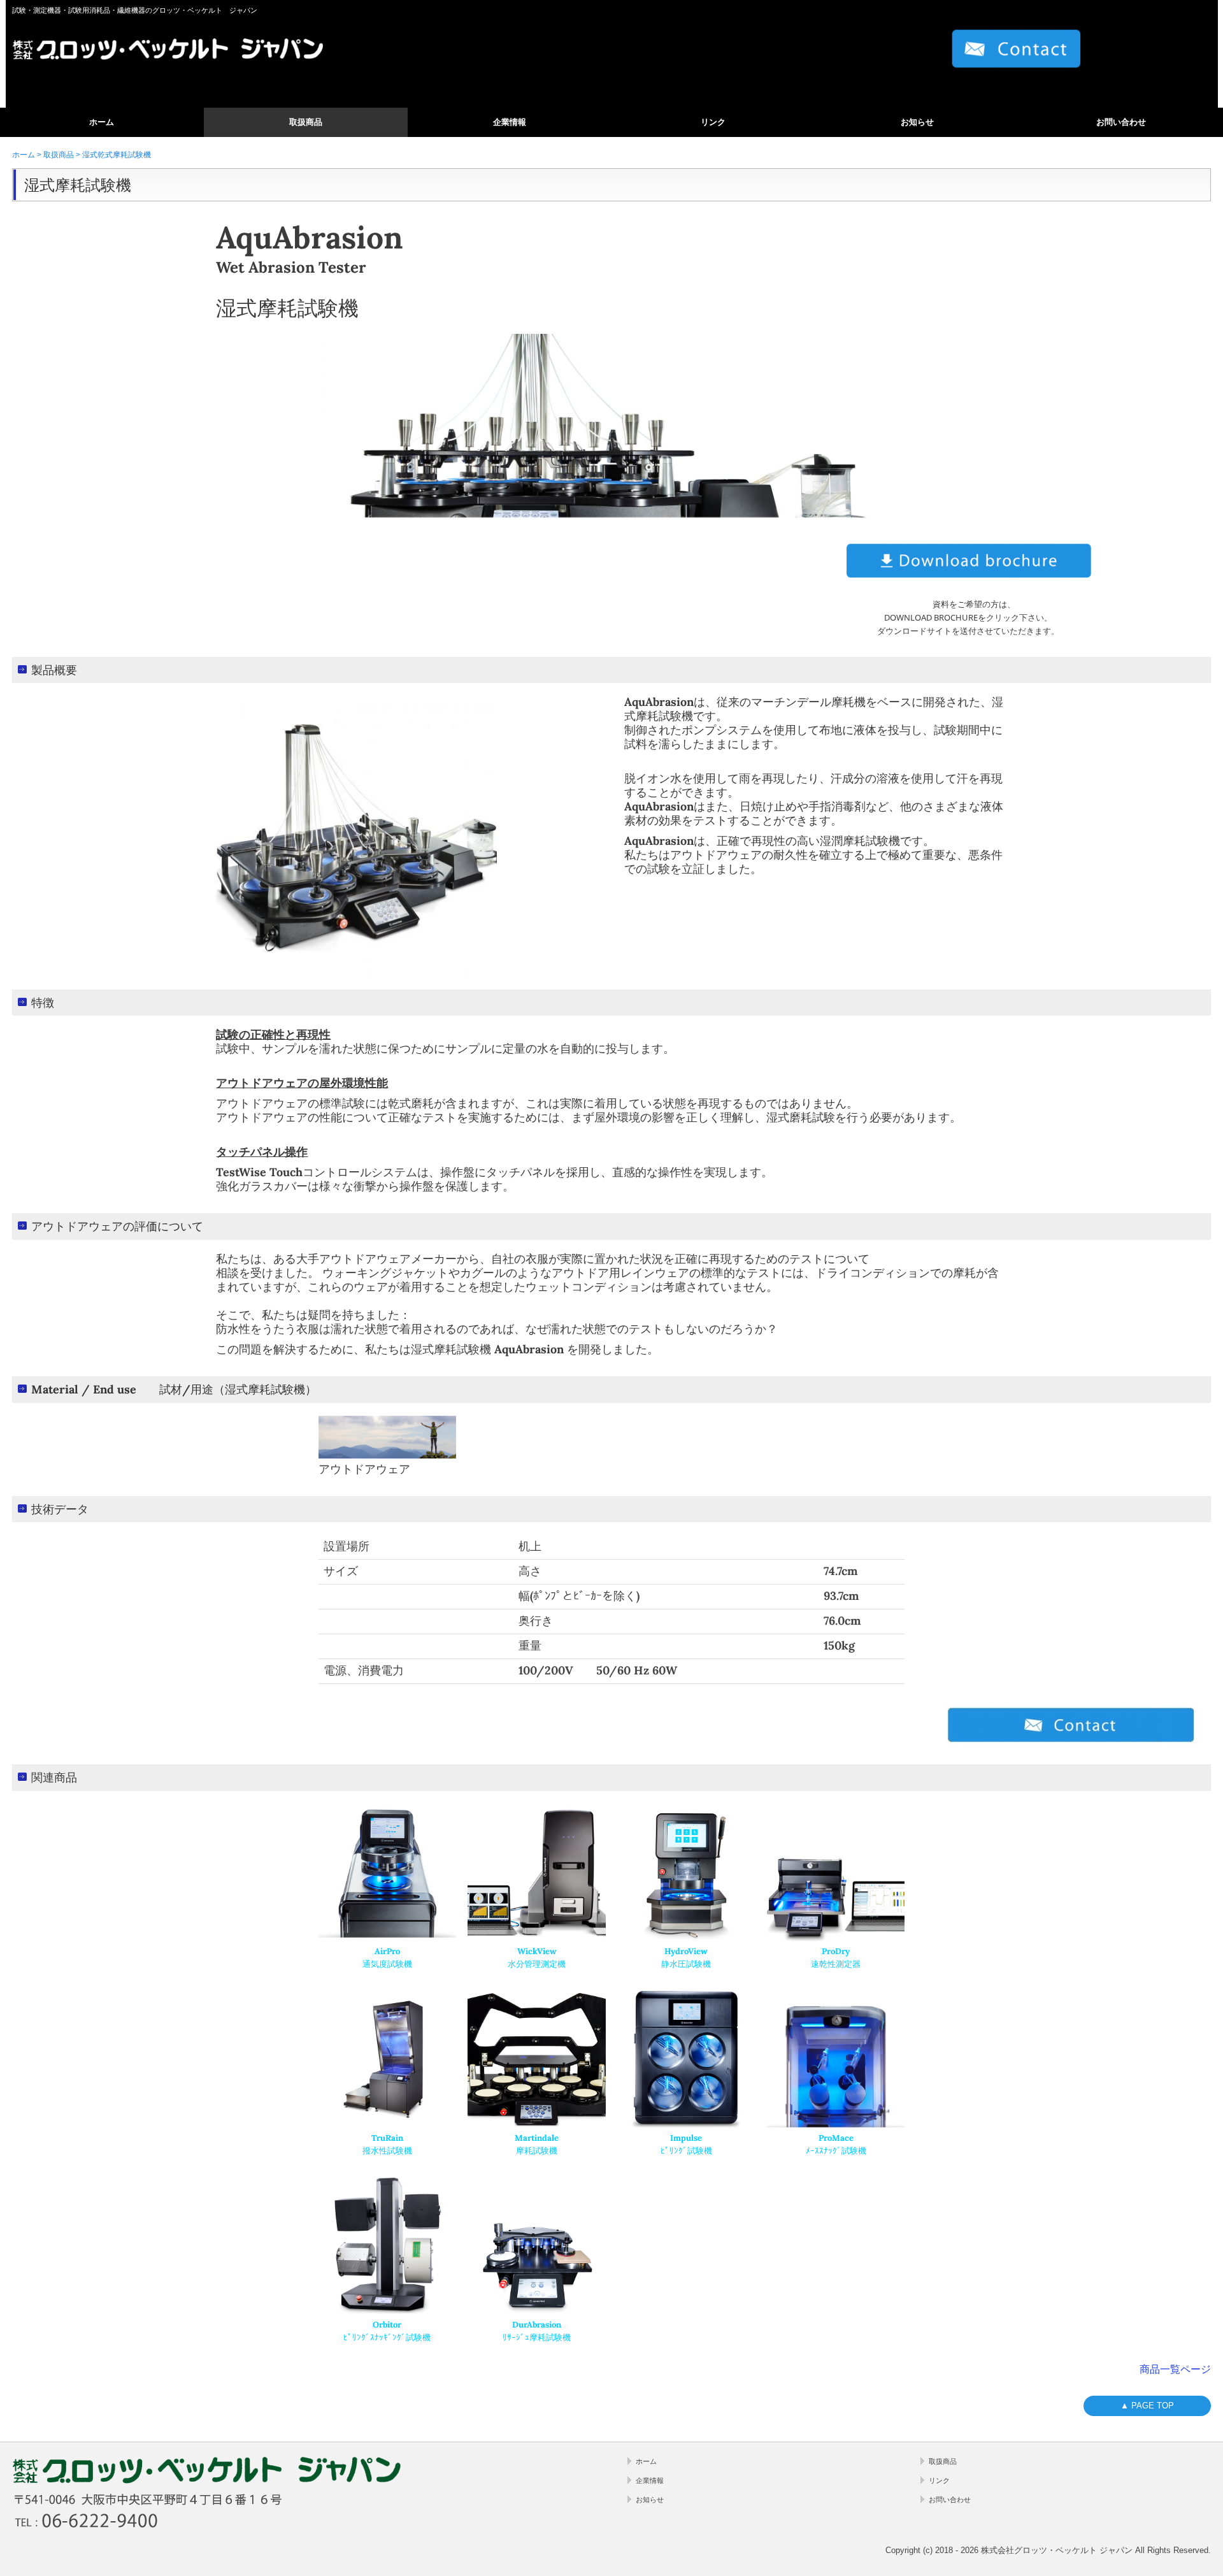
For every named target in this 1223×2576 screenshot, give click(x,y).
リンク (713, 122)
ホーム (102, 122)
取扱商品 (306, 122)
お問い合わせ (1121, 122)
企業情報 (510, 122)
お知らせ (917, 122)
